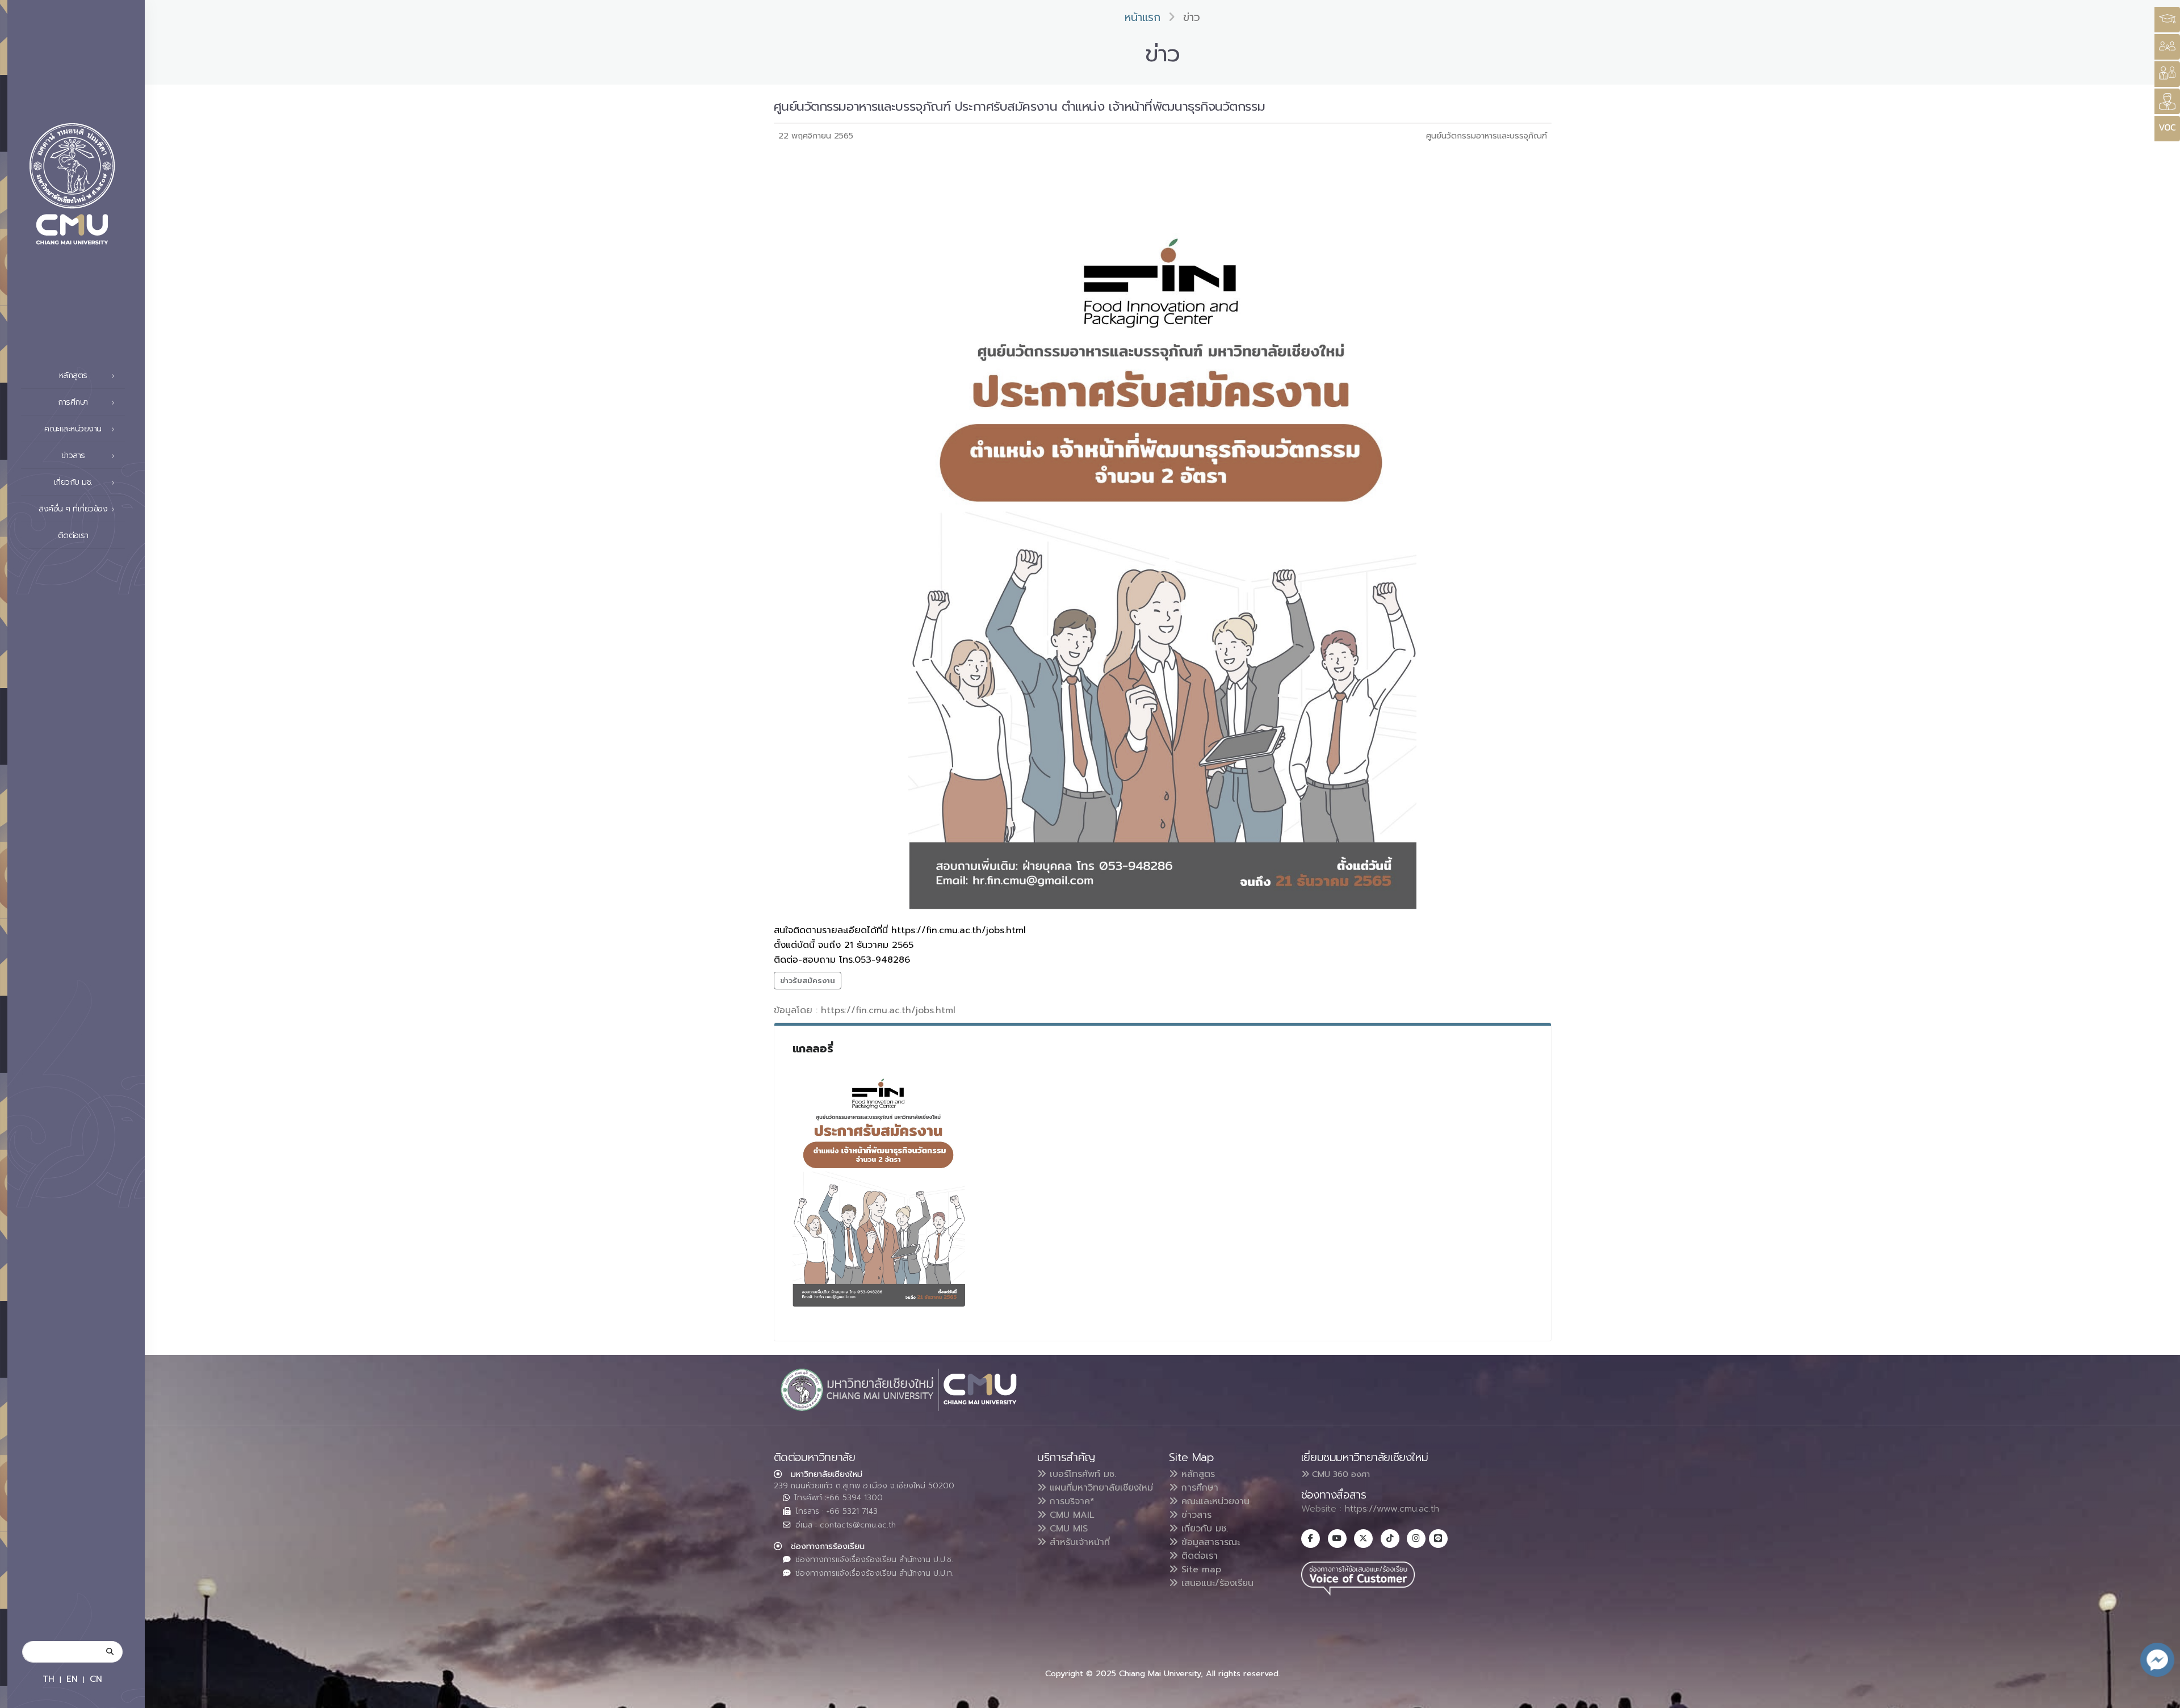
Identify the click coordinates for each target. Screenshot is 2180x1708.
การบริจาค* (1070, 1501)
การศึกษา (1198, 1488)
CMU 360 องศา (1340, 1474)
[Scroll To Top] (2160, 1695)
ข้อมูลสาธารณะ (1209, 1542)
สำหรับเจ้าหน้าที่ (1078, 1542)
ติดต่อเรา (73, 536)
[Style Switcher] (2167, 47)
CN (96, 1679)
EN (72, 1679)
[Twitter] (1363, 1539)
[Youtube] (1337, 1539)
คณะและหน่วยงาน (1214, 1501)
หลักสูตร (1196, 1474)
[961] (879, 1183)
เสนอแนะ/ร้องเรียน (1216, 1583)
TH (49, 1679)
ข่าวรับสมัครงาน (808, 981)
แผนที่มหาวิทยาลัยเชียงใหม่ (1100, 1488)
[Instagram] (1416, 1539)
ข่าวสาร (1195, 1515)
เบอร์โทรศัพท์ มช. (1081, 1474)
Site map (1200, 1569)
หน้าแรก (1143, 17)
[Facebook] (1311, 1539)
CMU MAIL (1070, 1515)
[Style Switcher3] (2167, 20)
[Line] (1438, 1539)
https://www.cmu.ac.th (1392, 1509)
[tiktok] (1390, 1539)
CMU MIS (1067, 1529)
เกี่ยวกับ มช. (1203, 1529)
